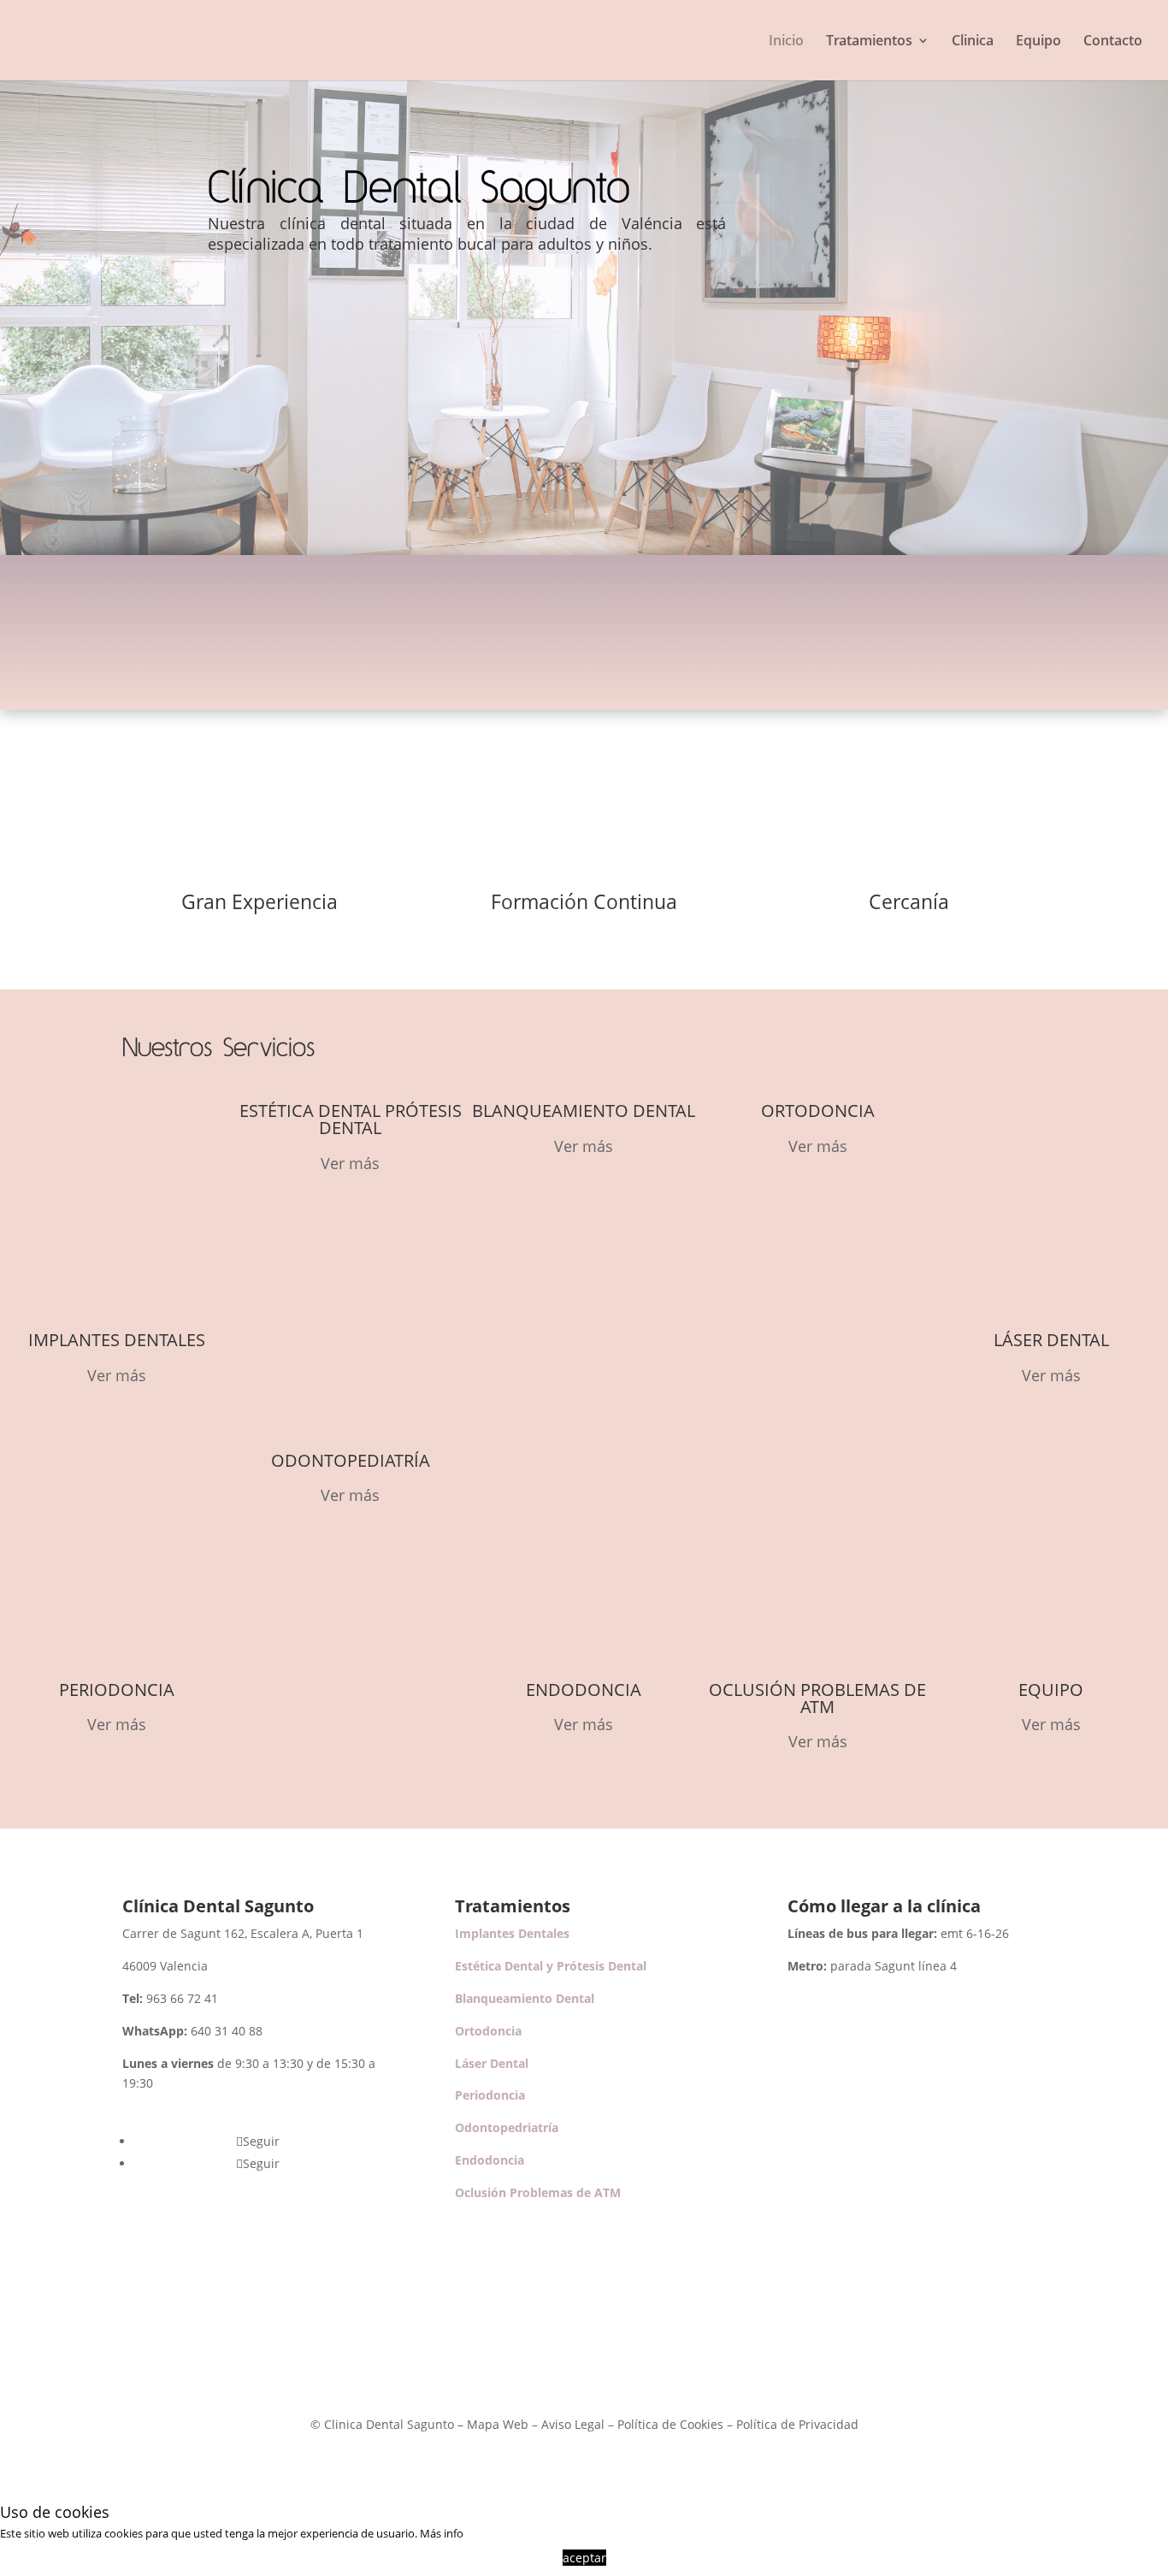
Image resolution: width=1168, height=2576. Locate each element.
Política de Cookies (670, 2424)
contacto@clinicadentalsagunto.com (767, 624)
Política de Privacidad (797, 2424)
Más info (442, 2533)
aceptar (584, 2558)
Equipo (1038, 42)
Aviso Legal (573, 2424)
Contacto (1113, 42)
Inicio (786, 42)
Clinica (973, 42)
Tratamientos (869, 42)
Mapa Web (498, 2424)
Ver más (117, 1375)
